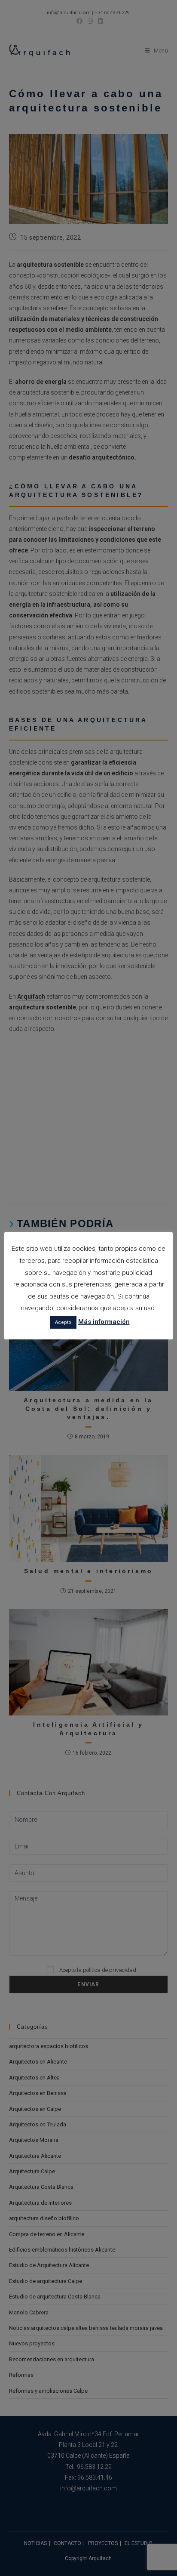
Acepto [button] (63, 1322)
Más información (104, 1322)
